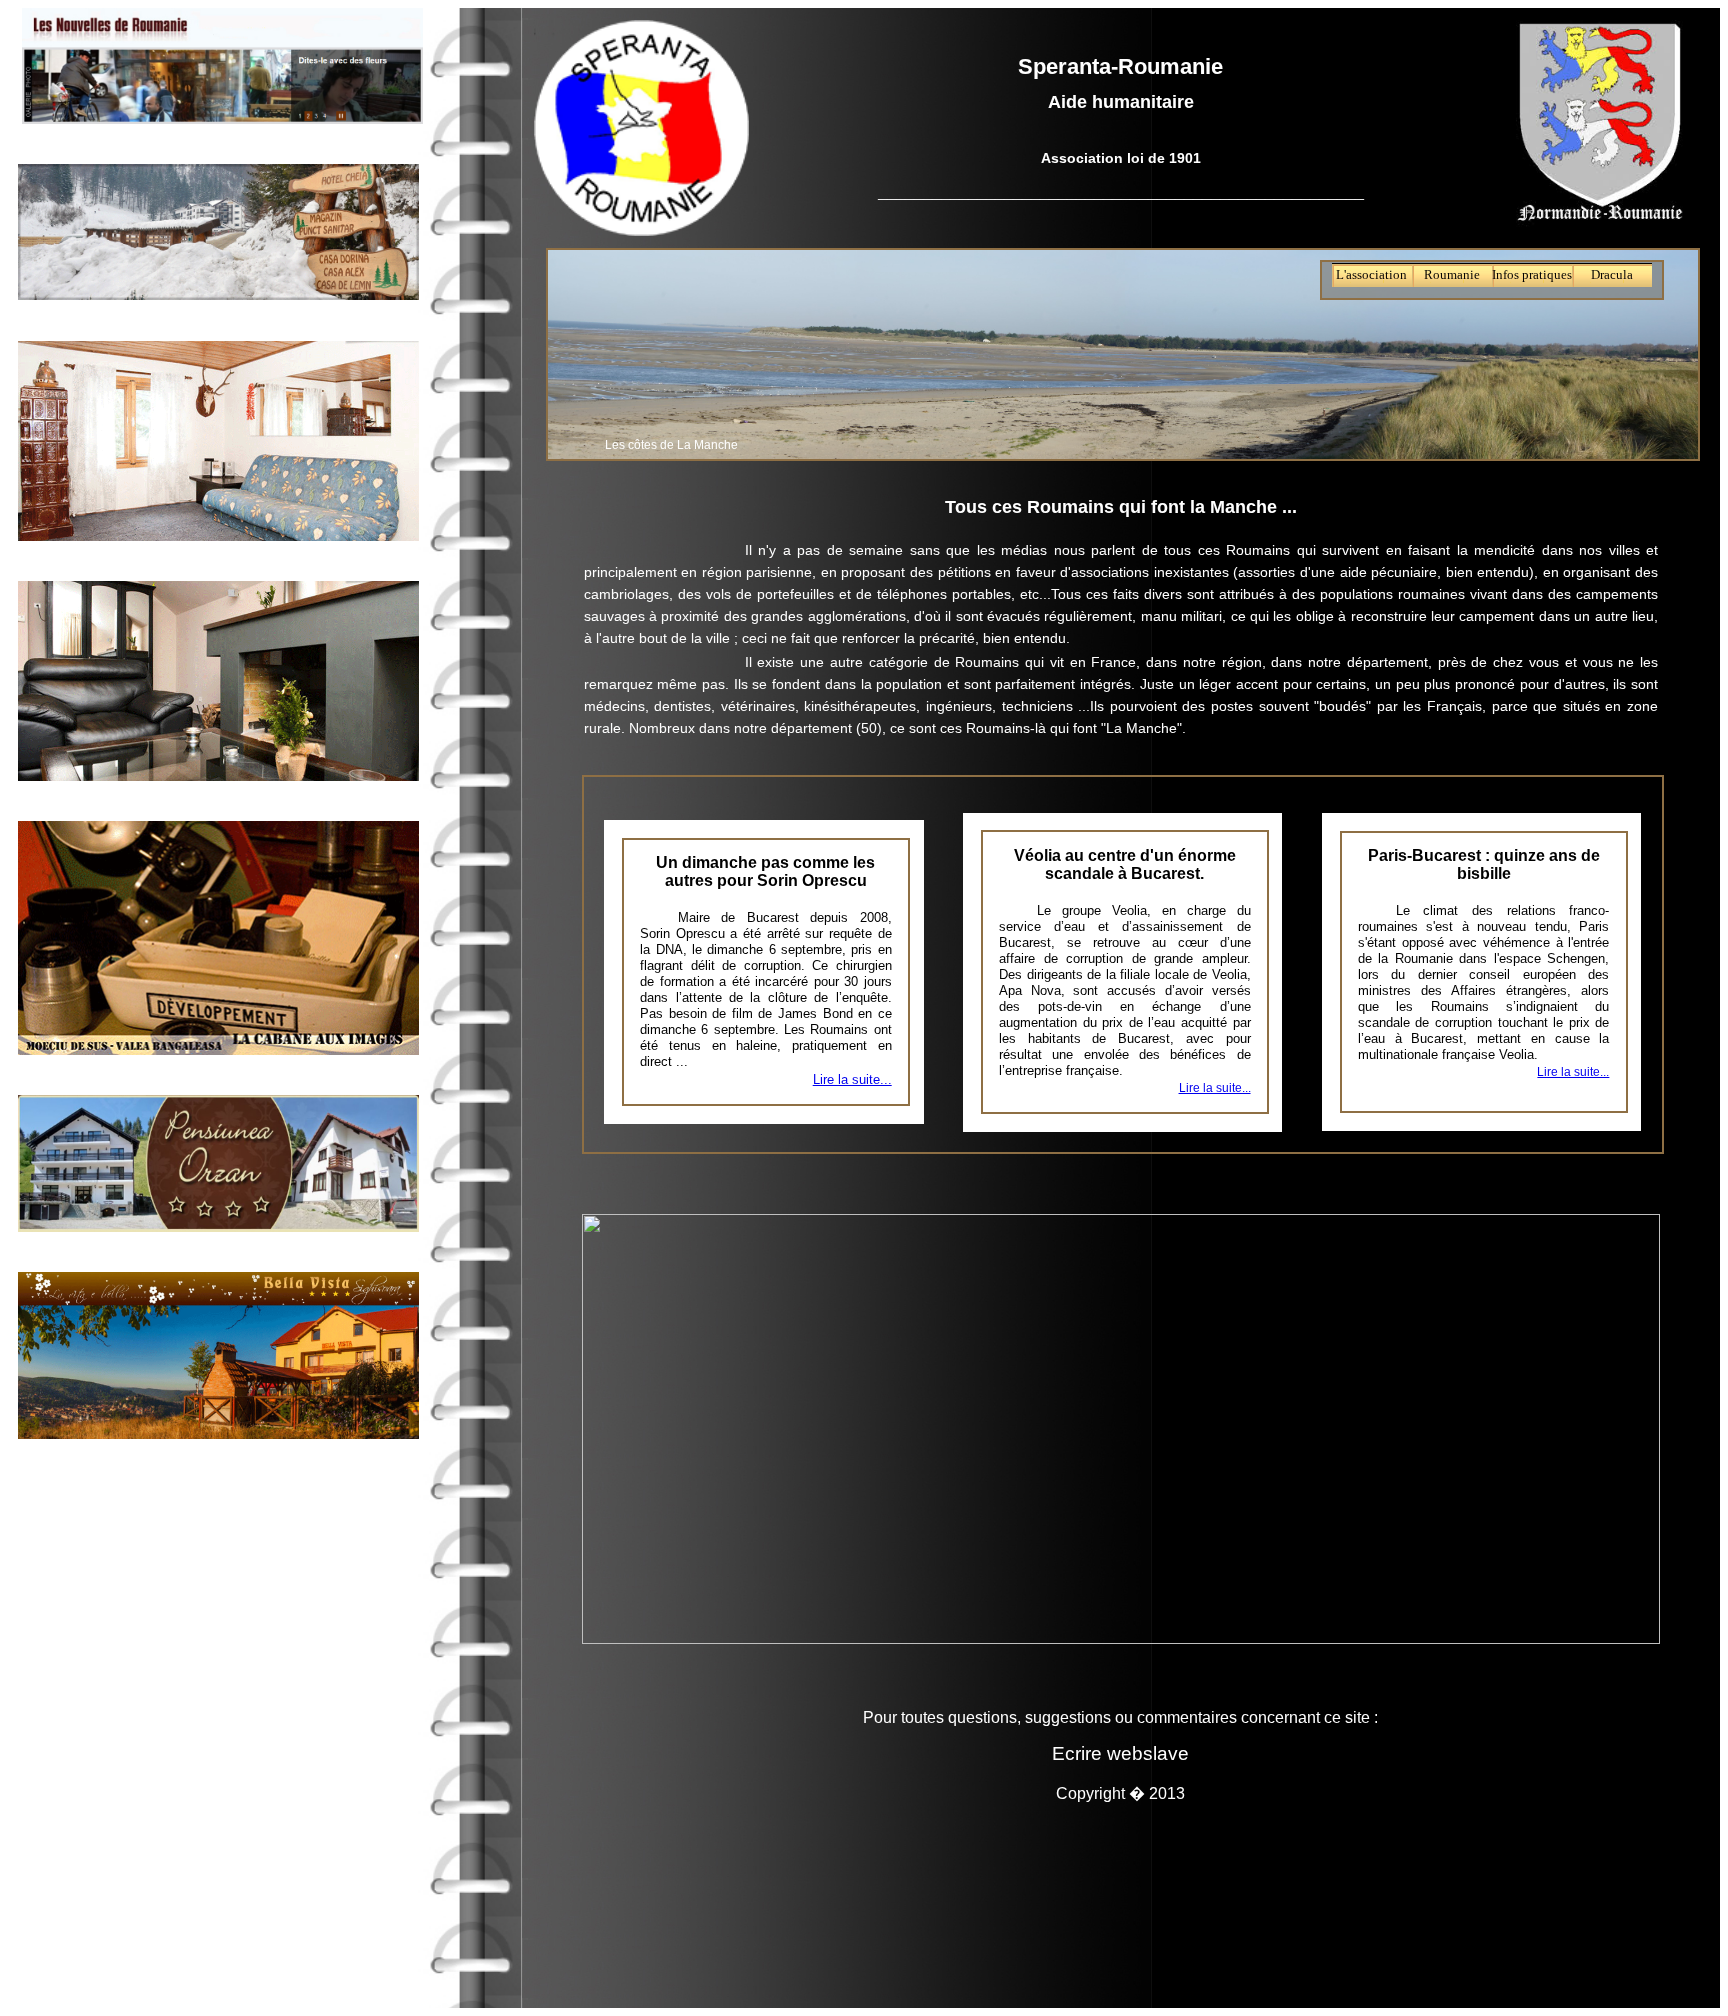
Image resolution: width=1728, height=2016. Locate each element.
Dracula (1612, 275)
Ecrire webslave (1120, 1753)
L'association (1371, 275)
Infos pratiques (1532, 275)
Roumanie (1452, 275)
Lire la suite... (852, 1079)
